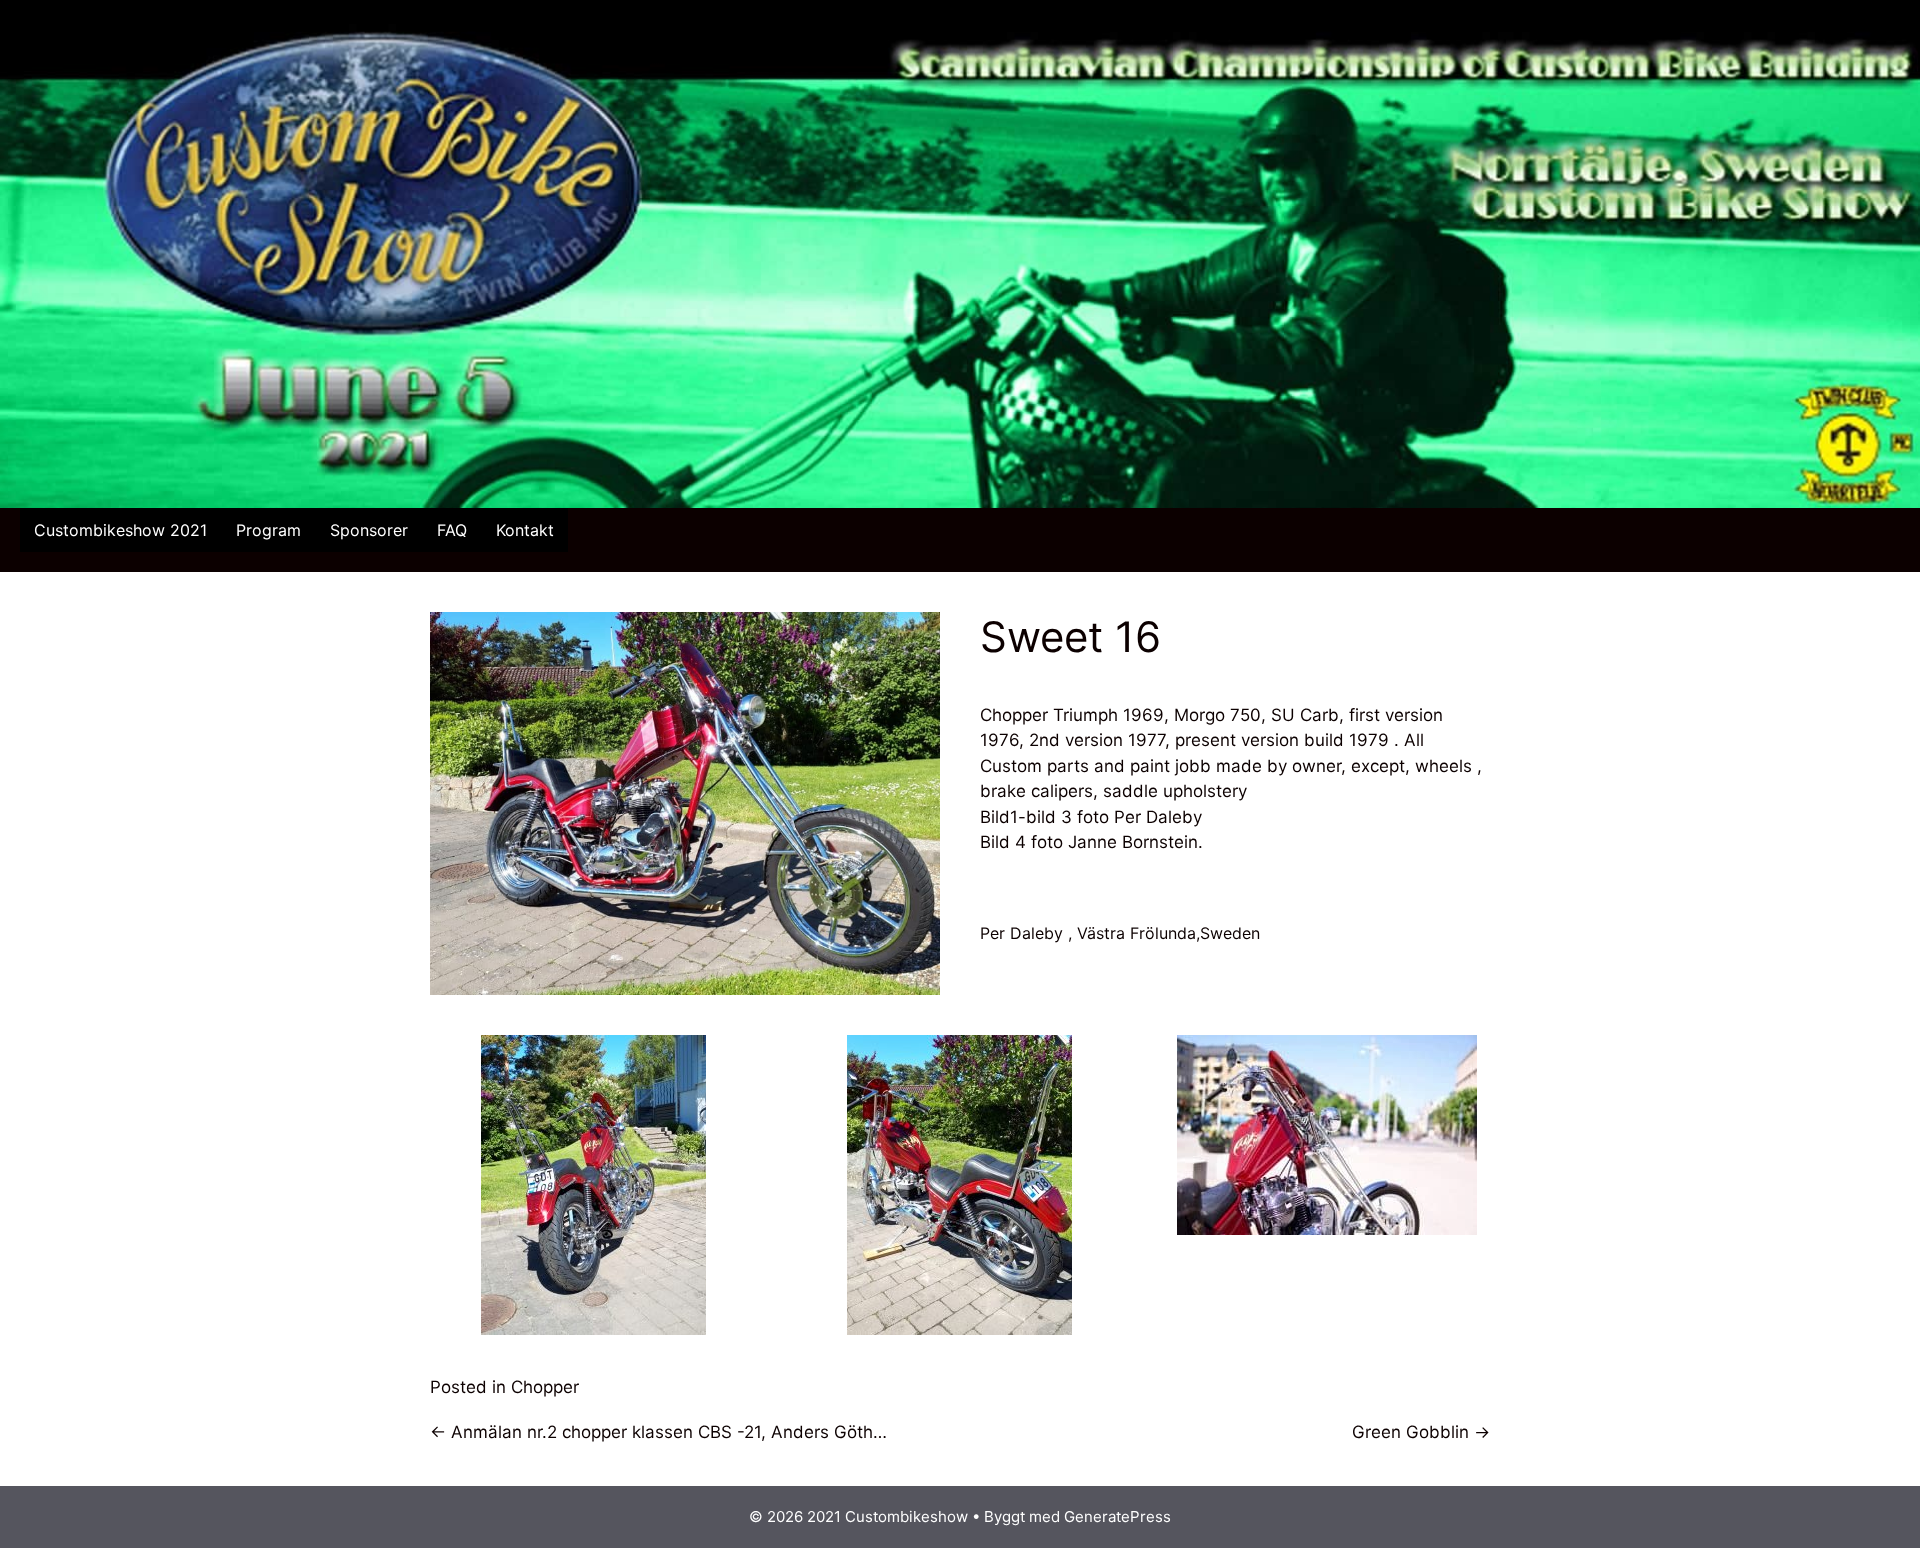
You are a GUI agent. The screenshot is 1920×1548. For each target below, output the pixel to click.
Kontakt (525, 530)
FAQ (452, 530)
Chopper (545, 1387)
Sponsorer (369, 530)
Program (268, 530)
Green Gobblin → (1421, 1432)
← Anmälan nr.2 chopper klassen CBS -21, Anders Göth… (658, 1432)
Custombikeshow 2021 (120, 530)
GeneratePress (1117, 1516)
